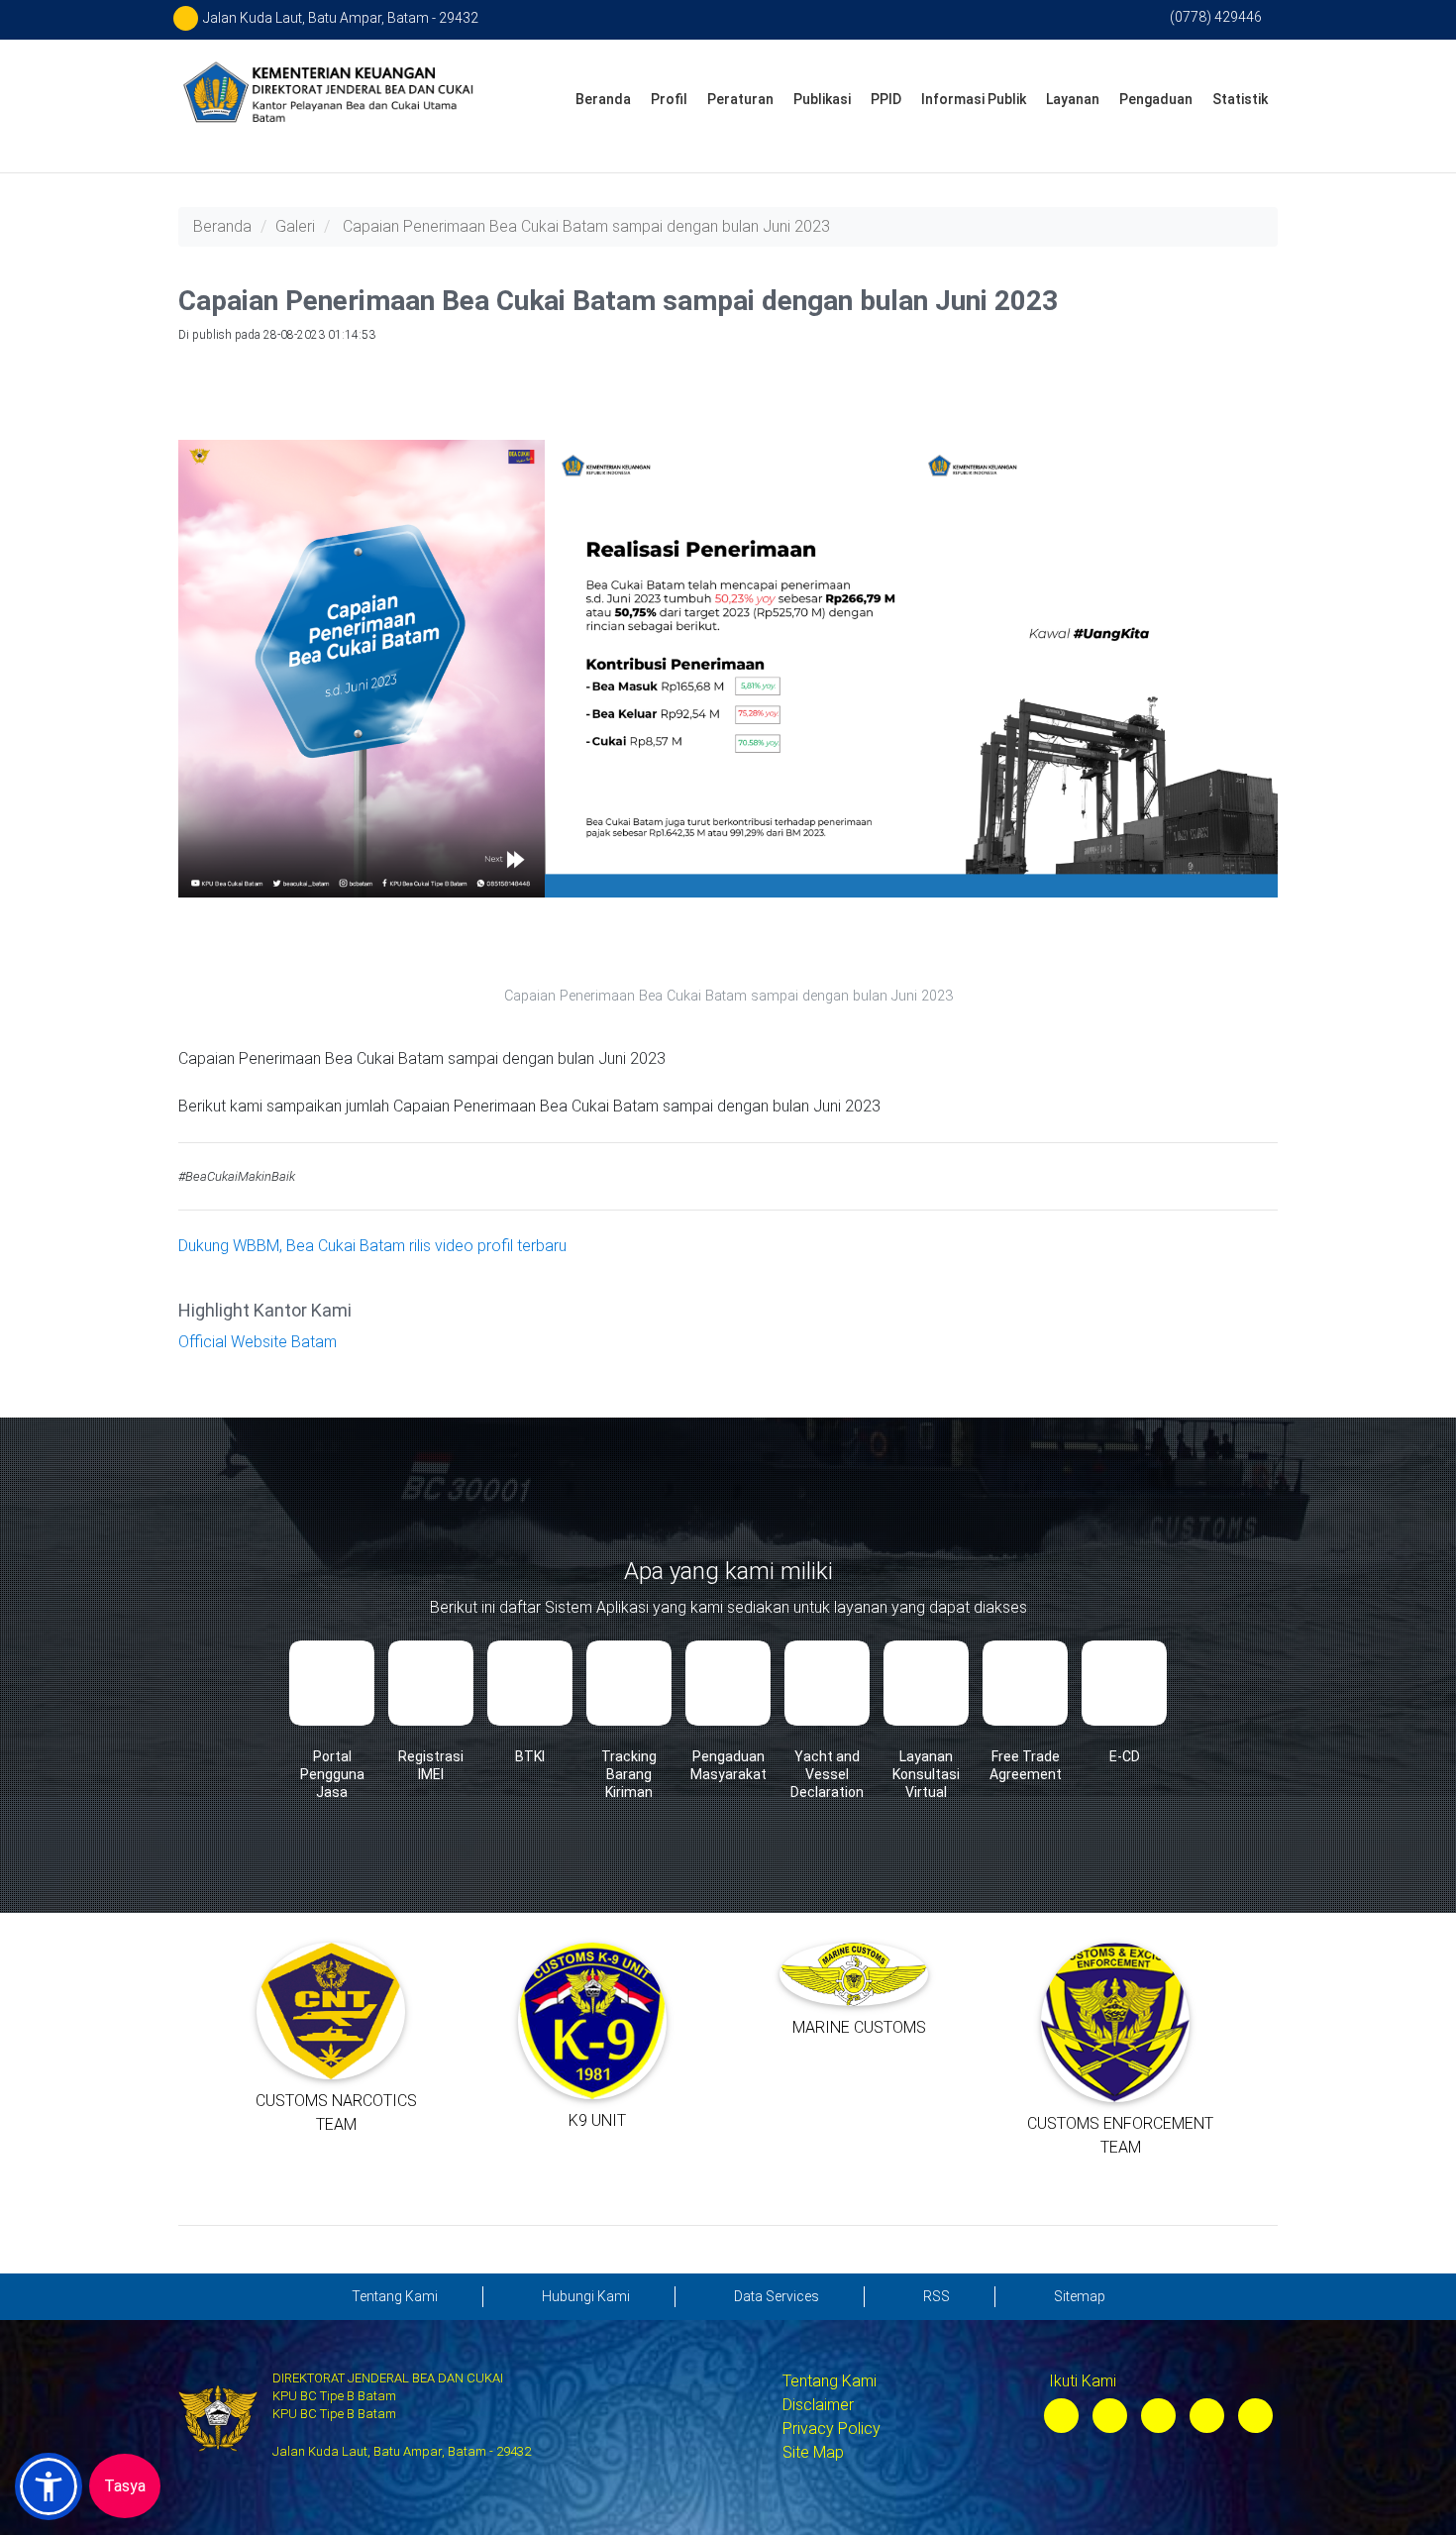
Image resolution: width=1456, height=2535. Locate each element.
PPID (886, 99)
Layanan (1073, 99)
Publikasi (822, 99)
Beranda (603, 99)
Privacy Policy (832, 2429)
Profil (669, 99)
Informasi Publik (974, 99)
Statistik (1240, 99)
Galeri (295, 226)
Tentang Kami (830, 2381)
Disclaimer (818, 2405)
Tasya (125, 2486)
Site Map (813, 2452)
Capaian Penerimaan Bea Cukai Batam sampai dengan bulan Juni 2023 (586, 226)
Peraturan (740, 99)
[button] (49, 2486)
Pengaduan (1156, 99)
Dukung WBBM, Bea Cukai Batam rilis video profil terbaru (372, 1246)
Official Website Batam (258, 1342)
